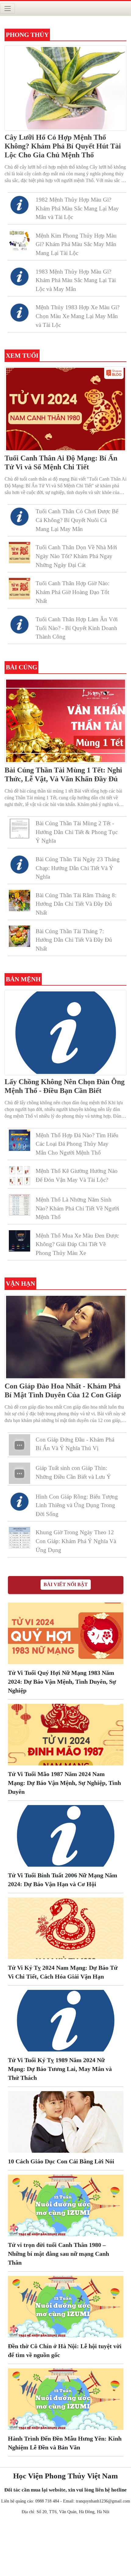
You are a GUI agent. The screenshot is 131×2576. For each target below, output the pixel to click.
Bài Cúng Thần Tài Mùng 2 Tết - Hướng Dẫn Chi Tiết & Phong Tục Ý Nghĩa (77, 832)
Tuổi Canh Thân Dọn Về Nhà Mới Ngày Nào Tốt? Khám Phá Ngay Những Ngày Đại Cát (76, 556)
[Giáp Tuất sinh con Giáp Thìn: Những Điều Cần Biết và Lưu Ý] (19, 1473)
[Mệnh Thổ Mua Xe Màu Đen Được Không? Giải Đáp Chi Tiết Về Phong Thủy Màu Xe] (19, 1240)
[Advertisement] (65, 2547)
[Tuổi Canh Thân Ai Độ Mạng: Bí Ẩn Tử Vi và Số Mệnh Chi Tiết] (65, 408)
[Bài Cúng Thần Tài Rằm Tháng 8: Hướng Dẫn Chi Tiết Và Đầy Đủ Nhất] (19, 900)
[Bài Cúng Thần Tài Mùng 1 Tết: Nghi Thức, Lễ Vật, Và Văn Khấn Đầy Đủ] (65, 720)
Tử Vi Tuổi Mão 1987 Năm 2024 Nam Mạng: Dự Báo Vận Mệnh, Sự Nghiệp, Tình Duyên (64, 1783)
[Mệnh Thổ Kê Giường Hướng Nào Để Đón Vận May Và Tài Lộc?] (19, 1176)
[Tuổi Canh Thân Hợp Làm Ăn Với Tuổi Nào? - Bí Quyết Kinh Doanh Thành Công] (19, 624)
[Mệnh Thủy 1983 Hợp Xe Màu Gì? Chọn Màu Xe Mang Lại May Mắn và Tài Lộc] (19, 312)
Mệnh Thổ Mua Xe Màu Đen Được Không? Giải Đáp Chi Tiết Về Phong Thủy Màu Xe (77, 1244)
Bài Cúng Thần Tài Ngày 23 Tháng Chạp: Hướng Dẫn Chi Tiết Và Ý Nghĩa (78, 868)
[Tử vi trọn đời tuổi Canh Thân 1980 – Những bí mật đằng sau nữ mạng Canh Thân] (66, 2205)
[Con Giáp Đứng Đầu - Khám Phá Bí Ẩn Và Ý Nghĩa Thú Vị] (19, 1444)
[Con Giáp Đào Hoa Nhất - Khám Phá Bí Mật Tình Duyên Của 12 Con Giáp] (65, 1336)
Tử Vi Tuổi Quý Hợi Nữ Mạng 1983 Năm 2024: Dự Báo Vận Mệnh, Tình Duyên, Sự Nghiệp (62, 1682)
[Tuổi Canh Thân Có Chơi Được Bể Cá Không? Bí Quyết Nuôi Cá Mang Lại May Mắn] (19, 516)
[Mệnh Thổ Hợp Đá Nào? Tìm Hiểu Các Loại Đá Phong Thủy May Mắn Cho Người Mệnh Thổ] (19, 1140)
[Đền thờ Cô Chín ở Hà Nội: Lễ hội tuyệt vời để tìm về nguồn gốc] (66, 2306)
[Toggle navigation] (7, 8)
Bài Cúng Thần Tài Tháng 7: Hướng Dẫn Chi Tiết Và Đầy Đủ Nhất (74, 940)
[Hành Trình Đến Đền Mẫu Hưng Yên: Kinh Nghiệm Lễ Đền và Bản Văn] (66, 2398)
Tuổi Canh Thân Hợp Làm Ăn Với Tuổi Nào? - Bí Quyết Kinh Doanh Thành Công (77, 628)
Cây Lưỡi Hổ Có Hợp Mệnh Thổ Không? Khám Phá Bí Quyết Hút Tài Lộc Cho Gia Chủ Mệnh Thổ (63, 146)
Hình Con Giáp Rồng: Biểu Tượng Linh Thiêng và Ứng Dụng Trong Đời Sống (77, 1505)
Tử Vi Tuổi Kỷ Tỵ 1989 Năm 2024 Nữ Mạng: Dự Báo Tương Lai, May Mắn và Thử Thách (60, 2069)
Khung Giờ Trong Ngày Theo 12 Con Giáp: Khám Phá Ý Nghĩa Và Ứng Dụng (76, 1541)
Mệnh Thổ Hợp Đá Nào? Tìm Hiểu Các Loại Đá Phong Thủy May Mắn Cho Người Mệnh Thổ (77, 1144)
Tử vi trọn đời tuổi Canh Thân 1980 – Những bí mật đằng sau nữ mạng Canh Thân (58, 2254)
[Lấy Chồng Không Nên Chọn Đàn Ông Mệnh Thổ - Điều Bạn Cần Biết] (65, 1032)
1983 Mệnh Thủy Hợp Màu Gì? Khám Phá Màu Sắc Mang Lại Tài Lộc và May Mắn (76, 280)
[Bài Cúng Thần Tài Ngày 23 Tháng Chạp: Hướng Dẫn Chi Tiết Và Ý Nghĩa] (19, 864)
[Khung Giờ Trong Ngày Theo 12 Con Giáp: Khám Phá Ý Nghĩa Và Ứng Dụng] (19, 1537)
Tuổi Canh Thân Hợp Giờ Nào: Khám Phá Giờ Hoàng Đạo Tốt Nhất (73, 592)
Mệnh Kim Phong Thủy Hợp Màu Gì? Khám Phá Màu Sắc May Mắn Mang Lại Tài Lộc (76, 244)
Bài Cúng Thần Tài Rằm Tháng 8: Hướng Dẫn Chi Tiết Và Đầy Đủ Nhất (76, 904)
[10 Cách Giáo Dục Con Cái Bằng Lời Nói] (66, 2121)
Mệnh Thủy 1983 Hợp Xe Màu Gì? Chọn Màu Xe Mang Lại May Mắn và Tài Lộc (78, 316)
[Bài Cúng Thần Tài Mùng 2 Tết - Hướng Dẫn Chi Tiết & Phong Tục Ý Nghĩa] (19, 828)
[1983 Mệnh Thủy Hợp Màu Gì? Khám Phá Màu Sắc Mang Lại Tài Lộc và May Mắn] (19, 276)
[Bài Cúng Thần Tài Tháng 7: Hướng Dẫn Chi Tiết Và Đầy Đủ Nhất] (19, 936)
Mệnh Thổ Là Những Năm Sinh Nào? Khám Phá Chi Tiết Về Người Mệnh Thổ (77, 1208)
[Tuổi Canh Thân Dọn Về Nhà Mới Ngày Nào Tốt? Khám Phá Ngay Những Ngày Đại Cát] (19, 552)
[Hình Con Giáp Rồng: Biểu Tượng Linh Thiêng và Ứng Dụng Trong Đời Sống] (19, 1501)
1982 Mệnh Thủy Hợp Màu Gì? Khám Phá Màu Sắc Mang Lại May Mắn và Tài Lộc (77, 208)
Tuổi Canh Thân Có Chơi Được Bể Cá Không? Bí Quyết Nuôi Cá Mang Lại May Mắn (77, 520)
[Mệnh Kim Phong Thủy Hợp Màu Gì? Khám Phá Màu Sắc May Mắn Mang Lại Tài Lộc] (19, 240)
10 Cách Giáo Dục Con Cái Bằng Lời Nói (61, 2161)
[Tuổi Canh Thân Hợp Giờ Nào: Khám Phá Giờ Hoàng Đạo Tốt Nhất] (19, 588)
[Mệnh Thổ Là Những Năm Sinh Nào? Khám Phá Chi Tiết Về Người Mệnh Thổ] (19, 1204)
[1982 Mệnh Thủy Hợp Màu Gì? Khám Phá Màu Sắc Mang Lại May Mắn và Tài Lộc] (19, 204)
